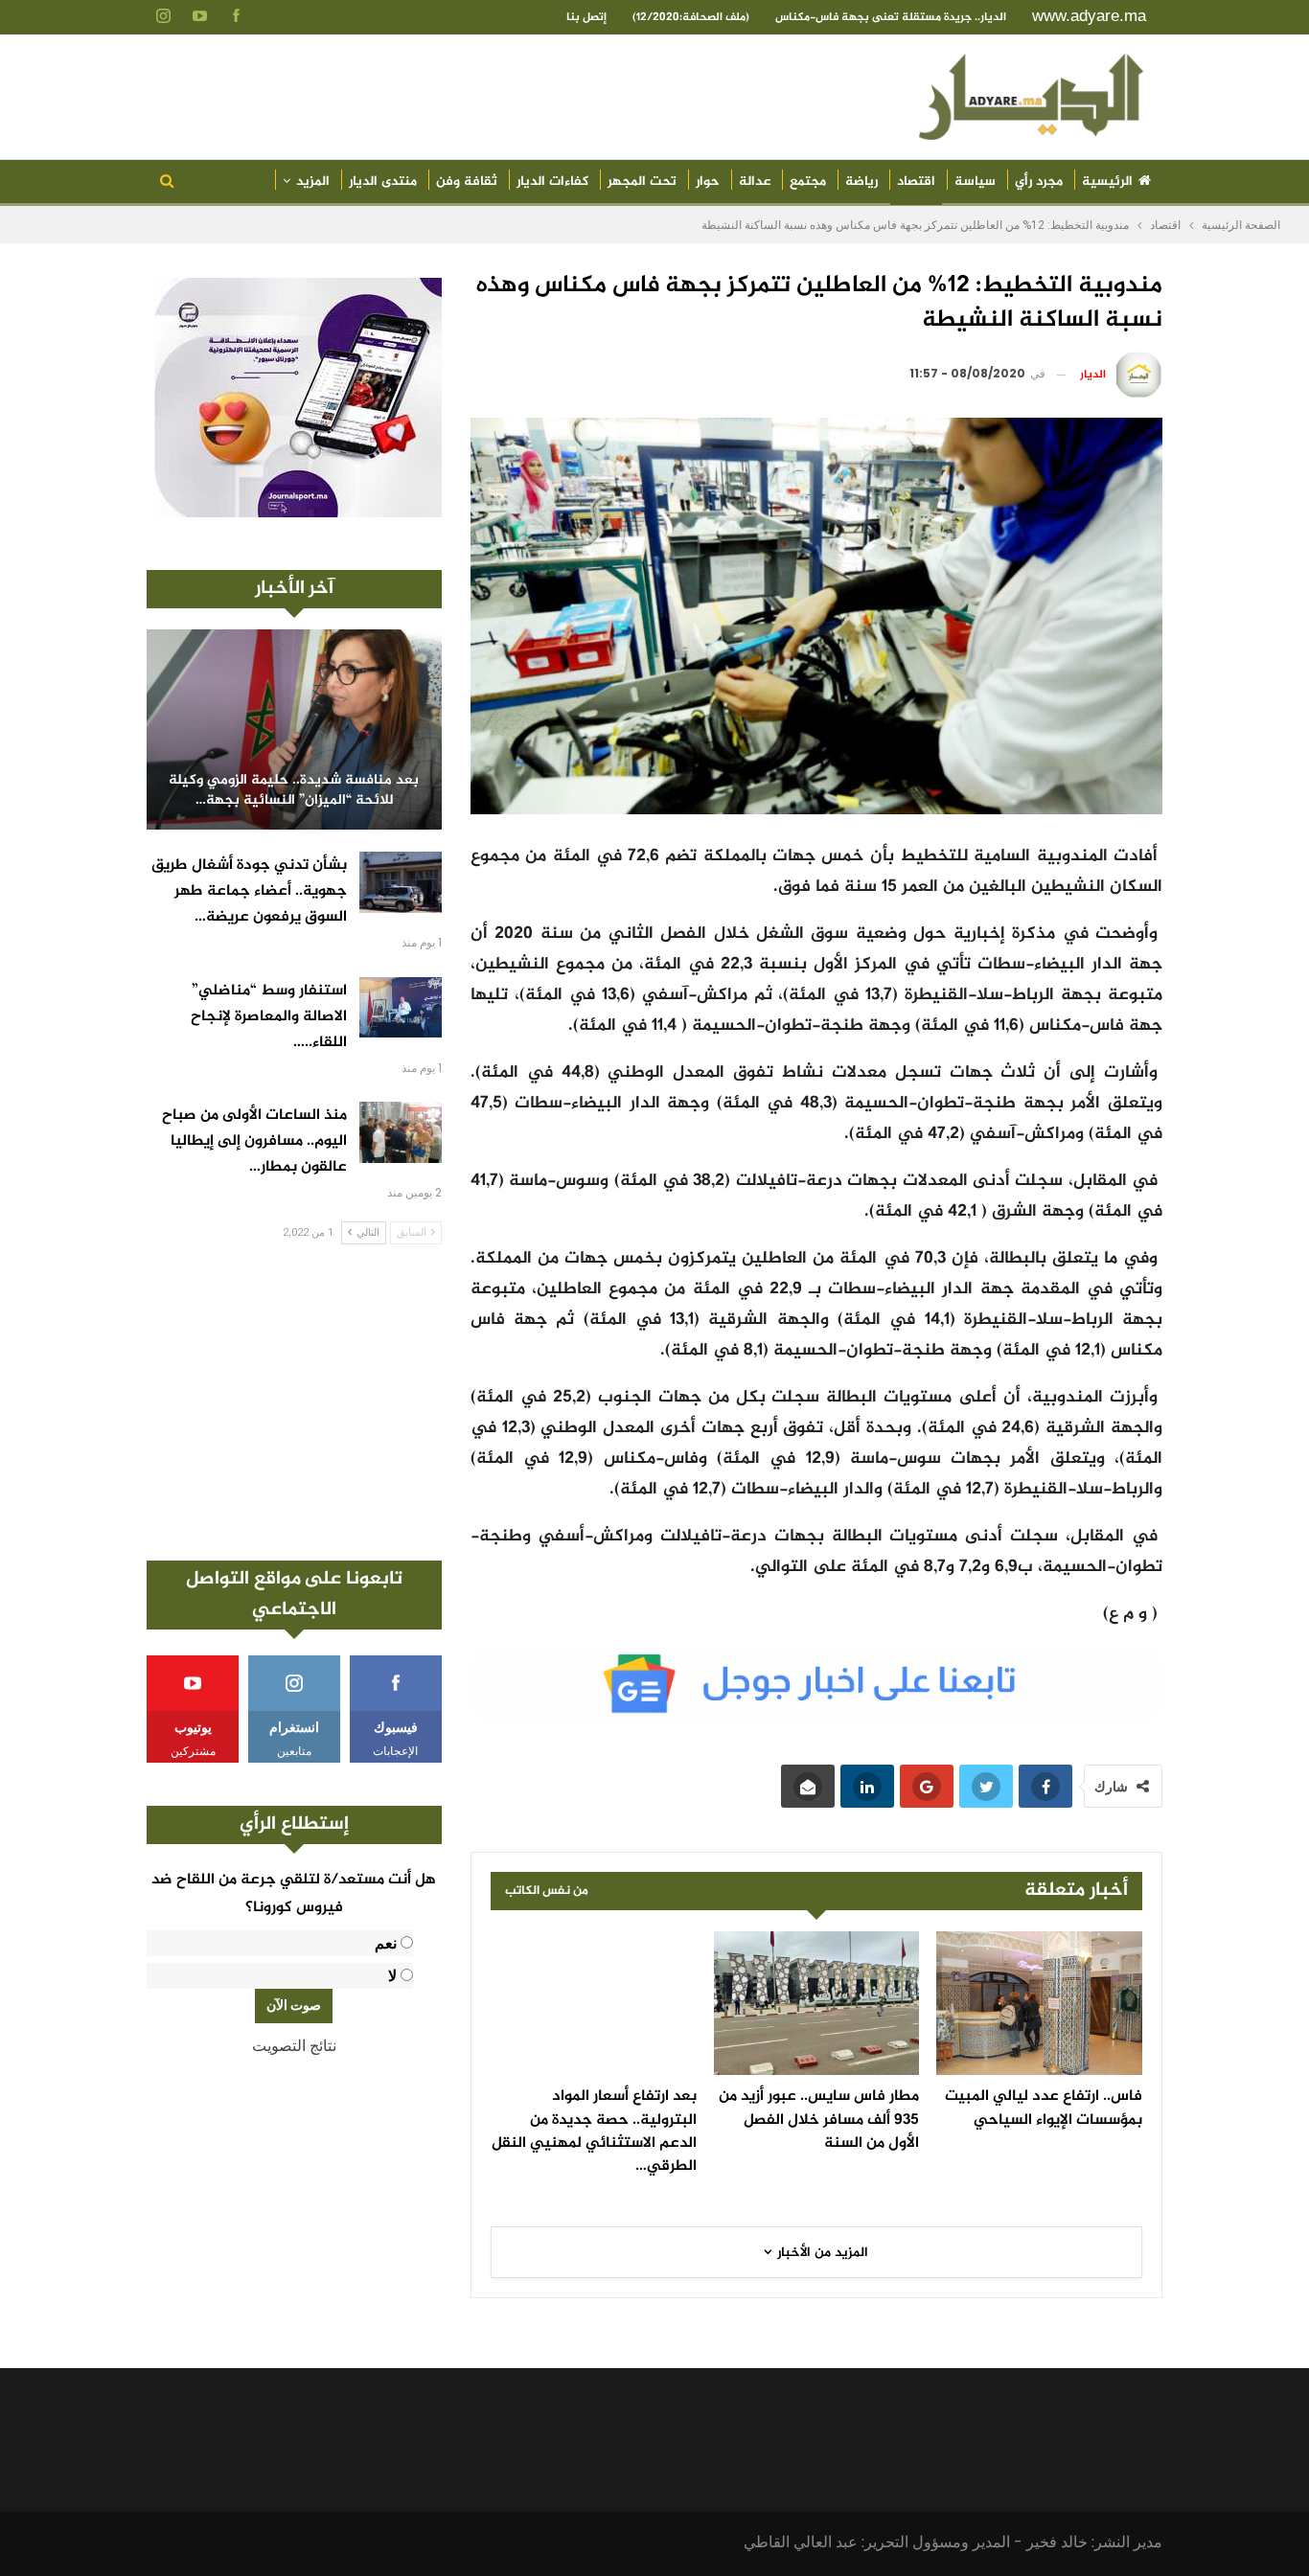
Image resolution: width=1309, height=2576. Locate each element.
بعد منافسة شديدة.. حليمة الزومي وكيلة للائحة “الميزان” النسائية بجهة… (294, 791)
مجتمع (808, 182)
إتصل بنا (586, 17)
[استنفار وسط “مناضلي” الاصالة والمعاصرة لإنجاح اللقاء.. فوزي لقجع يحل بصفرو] (401, 1008)
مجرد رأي (1039, 182)
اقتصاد (916, 182)
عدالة (755, 182)
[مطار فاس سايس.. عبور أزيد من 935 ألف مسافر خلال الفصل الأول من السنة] (817, 2003)
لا (392, 1976)
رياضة (861, 182)
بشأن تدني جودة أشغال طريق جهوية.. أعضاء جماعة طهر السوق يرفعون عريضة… (249, 891)
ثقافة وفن (467, 182)
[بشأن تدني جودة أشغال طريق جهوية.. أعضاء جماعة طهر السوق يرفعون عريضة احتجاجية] (401, 882)
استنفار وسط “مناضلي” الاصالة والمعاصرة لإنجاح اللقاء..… (269, 1017)
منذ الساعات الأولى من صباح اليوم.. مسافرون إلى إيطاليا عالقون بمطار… (254, 1141)
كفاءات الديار (552, 182)
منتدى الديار (383, 182)
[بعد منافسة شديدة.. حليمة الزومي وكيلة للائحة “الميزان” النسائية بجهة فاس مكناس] (294, 729)
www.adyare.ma (1089, 16)
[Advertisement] (294, 1402)
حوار (708, 182)
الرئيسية (1107, 182)
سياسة (975, 182)
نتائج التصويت (294, 2046)
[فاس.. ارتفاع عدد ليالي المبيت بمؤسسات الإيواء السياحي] (1039, 2003)
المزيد (313, 182)
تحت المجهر (642, 182)
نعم (386, 1943)
